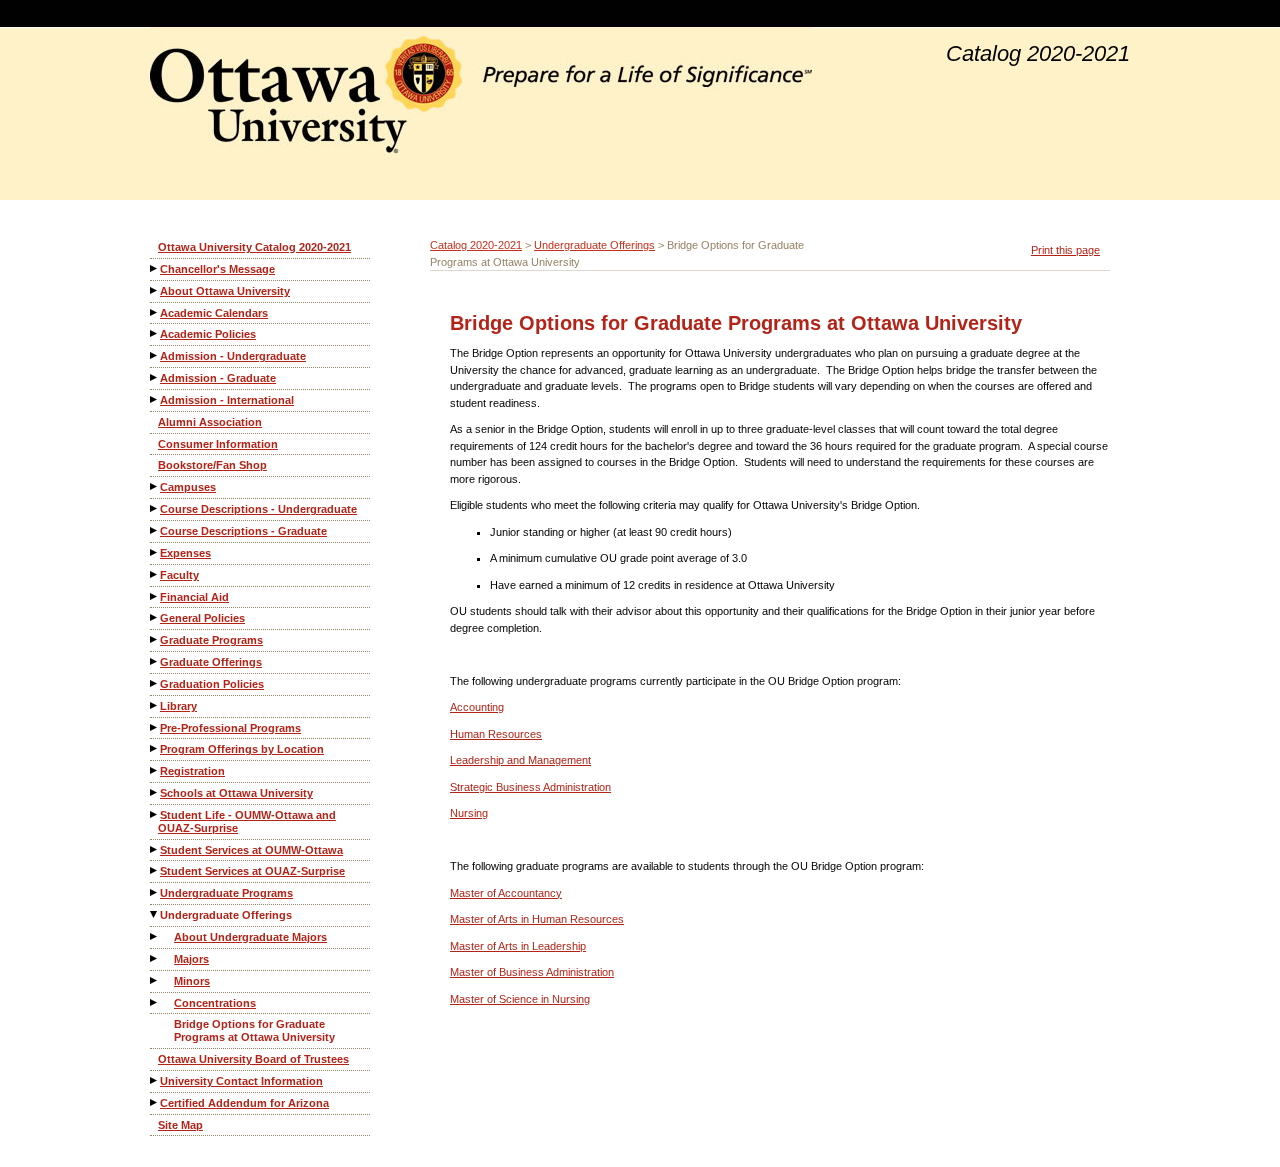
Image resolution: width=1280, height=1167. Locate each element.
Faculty (179, 575)
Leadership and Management (520, 760)
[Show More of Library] (155, 705)
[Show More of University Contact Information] (155, 1080)
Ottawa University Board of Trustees (253, 1059)
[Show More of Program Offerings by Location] (155, 748)
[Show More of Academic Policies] (155, 333)
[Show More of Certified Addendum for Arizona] (155, 1102)
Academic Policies (208, 334)
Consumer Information (218, 444)
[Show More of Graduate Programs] (155, 639)
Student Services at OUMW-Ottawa (251, 850)
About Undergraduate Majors (250, 937)
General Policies (202, 618)
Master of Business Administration (532, 972)
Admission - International (227, 400)
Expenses (185, 553)
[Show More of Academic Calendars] (155, 312)
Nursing (469, 813)
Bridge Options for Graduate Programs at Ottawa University (254, 1030)
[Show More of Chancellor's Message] (155, 268)
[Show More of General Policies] (155, 617)
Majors (191, 959)
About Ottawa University (225, 291)
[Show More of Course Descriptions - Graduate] (155, 530)
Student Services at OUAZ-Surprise (252, 871)
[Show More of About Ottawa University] (155, 290)
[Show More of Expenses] (155, 552)
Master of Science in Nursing (520, 999)
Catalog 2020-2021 (476, 245)
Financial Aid (194, 597)
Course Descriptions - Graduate (243, 531)
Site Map (180, 1125)
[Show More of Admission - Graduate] (155, 377)
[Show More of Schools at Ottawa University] (155, 792)
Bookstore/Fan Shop (212, 465)
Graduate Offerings (211, 662)
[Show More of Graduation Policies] (155, 683)
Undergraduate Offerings (226, 915)
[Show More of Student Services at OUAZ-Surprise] (155, 870)
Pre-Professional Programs (230, 728)
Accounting (477, 707)
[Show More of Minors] (155, 980)
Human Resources (496, 734)
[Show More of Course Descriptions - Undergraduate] (155, 508)
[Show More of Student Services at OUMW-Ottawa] (155, 849)
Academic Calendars (214, 313)
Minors (192, 981)
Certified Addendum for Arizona (244, 1103)
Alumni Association (210, 422)
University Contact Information (241, 1081)
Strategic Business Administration (530, 787)
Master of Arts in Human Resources (537, 919)
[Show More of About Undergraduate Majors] (155, 936)
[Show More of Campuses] (155, 486)
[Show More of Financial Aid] (155, 596)
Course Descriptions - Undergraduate (258, 509)
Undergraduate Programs (226, 893)
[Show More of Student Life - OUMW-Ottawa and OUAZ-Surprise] (155, 814)
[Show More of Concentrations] (155, 1002)
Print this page (1065, 250)
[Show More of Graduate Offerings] (155, 661)
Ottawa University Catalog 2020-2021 (254, 247)
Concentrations (215, 1003)
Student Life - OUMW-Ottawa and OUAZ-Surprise (247, 821)
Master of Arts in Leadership (518, 946)
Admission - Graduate (218, 378)
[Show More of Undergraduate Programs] (155, 892)
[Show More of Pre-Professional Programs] (155, 727)
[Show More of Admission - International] (155, 399)
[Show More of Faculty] (155, 574)
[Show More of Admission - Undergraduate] (155, 355)
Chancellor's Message (217, 269)
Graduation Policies (212, 684)
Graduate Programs (211, 640)
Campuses (188, 487)
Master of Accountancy (506, 893)
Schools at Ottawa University (236, 793)
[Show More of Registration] (155, 770)
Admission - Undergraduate (233, 356)
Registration (192, 771)
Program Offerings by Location (242, 749)
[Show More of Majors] (155, 958)
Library (178, 706)
